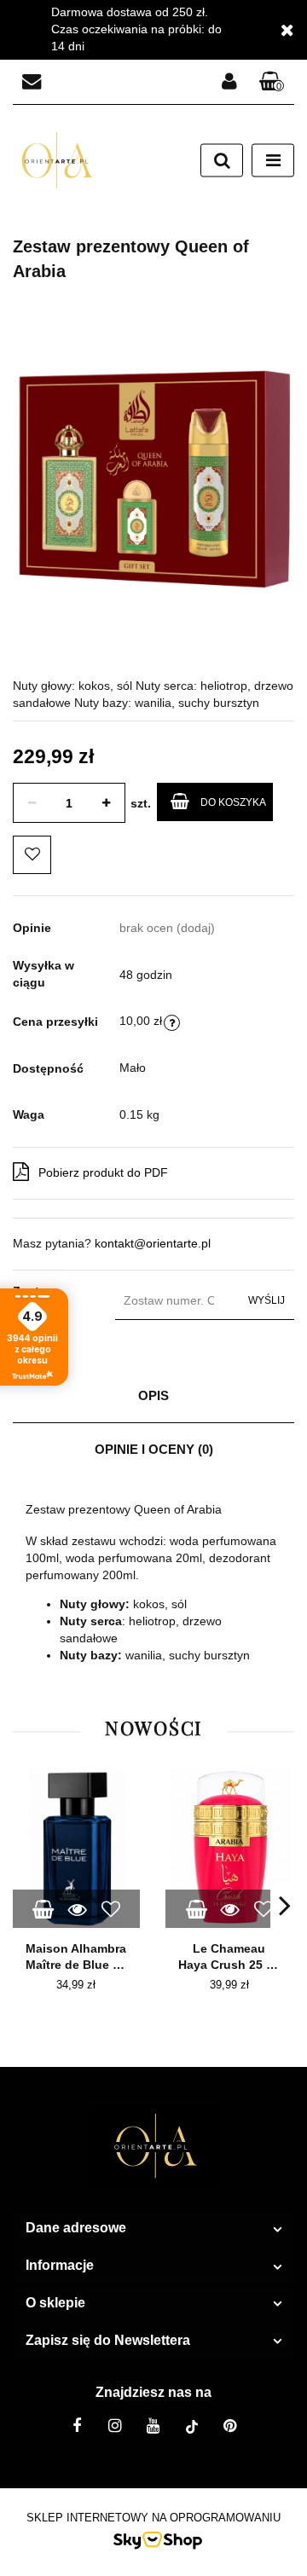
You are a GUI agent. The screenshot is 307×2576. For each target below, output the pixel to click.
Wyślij (266, 1300)
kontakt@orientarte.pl (153, 1243)
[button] (272, 82)
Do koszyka (233, 802)
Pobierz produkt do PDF (103, 1172)
